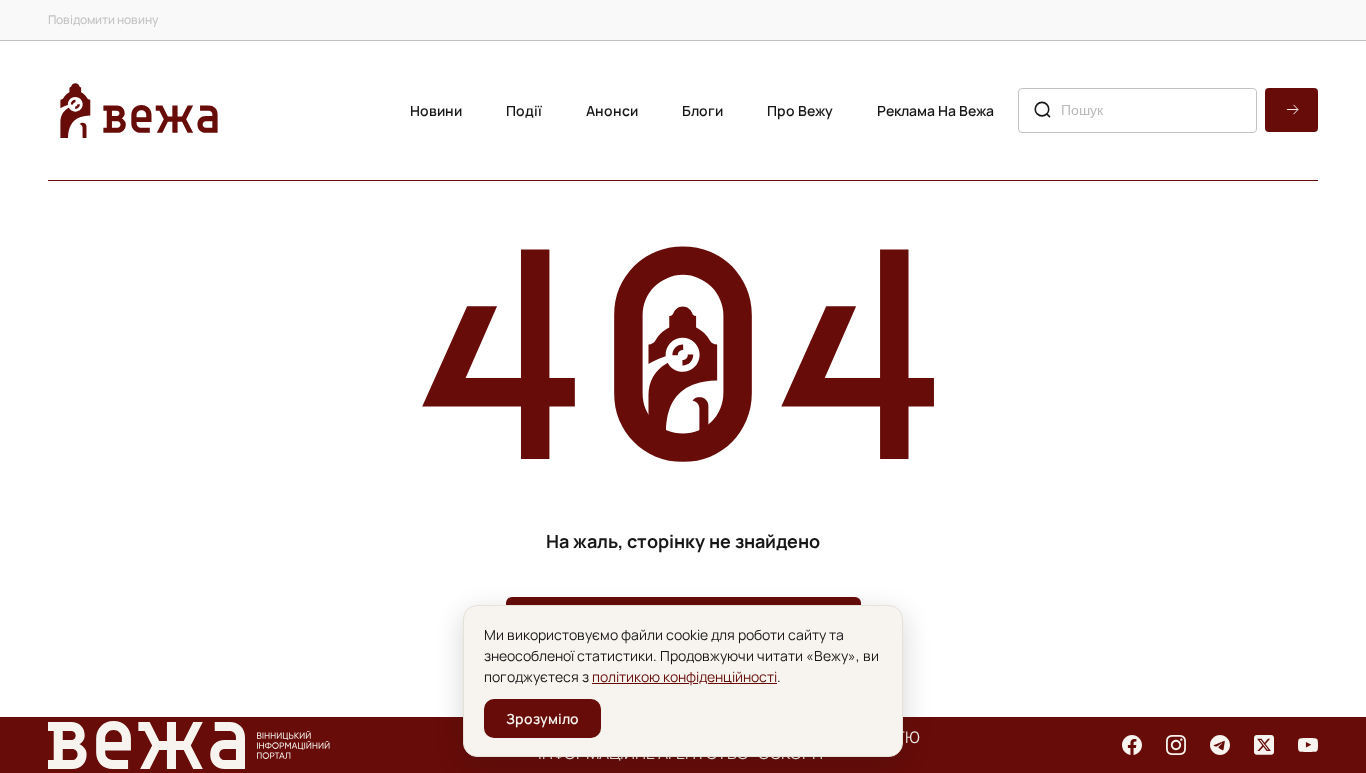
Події (524, 110)
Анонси (612, 110)
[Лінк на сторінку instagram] (1176, 745)
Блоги (702, 110)
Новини (436, 110)
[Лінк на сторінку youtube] (1308, 745)
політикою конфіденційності (684, 676)
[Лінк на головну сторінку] (139, 110)
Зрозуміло (542, 718)
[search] (1291, 110)
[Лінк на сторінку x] (1264, 745)
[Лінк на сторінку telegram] (1220, 745)
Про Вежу (800, 110)
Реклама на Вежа (935, 110)
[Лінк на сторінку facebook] (1132, 745)
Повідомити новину (103, 19)
